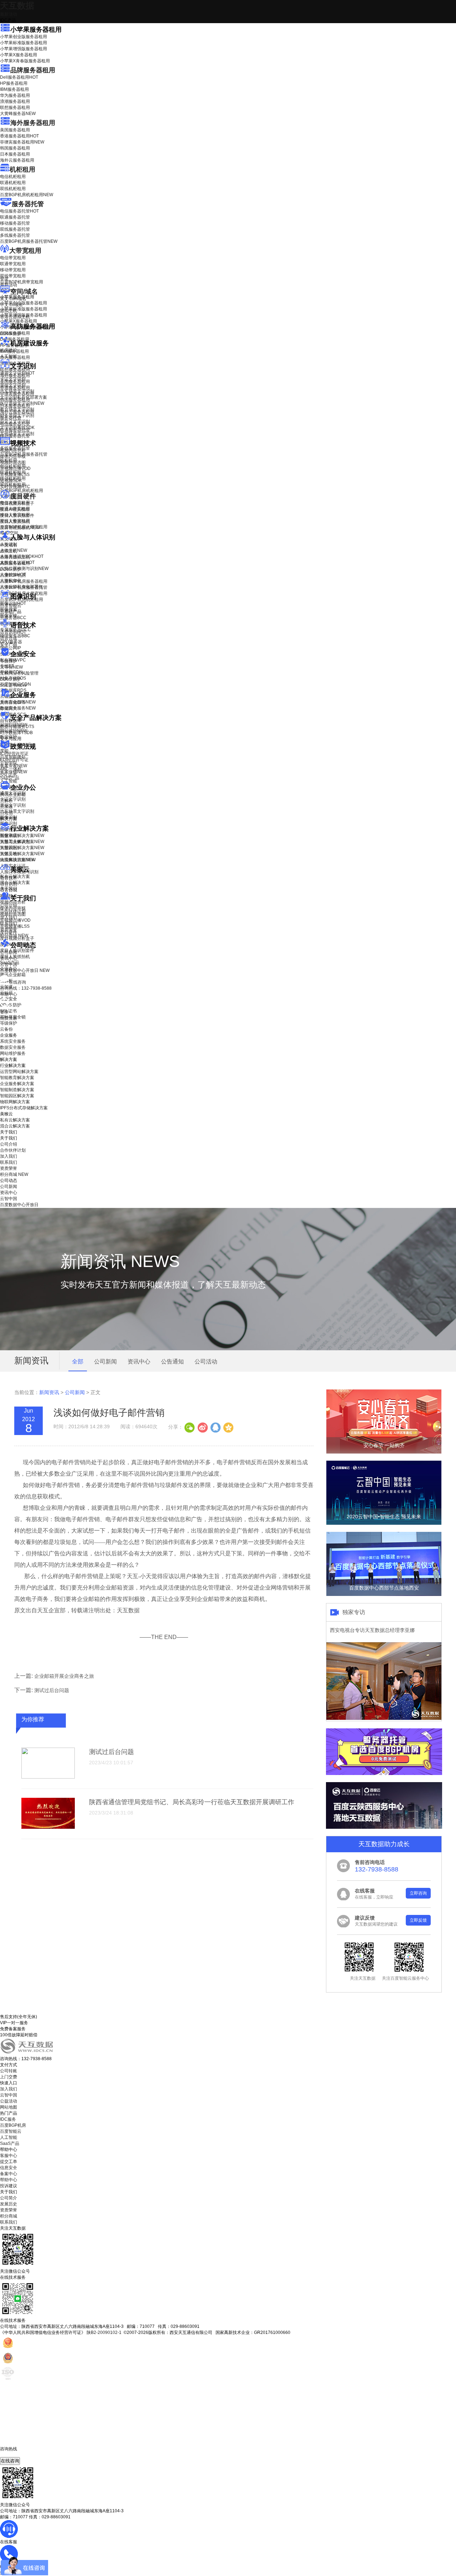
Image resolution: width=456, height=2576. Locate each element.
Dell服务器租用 (19, 77)
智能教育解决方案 (17, 1078)
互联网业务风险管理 (19, 673)
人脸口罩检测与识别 (24, 569)
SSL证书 (13, 685)
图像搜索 (9, 609)
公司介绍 (9, 905)
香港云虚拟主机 (15, 317)
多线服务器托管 (15, 235)
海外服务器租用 (33, 123)
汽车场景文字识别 (17, 391)
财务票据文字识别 (17, 415)
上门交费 (9, 2077)
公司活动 (206, 1362)
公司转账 (9, 2071)
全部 (78, 1362)
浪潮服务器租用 (15, 101)
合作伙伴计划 (13, 911)
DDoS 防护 (11, 334)
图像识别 (13, 603)
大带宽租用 (25, 251)
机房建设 (9, 350)
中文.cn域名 (11, 305)
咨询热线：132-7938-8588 (26, 988)
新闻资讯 (49, 1392)
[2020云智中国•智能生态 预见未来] (384, 1523)
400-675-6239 (14, 2455)
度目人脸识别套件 (17, 515)
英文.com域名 (13, 299)
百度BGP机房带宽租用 (22, 282)
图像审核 (9, 616)
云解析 (6, 801)
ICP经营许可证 (14, 754)
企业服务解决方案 (17, 1084)
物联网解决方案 (15, 1102)
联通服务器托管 (15, 217)
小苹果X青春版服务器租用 (25, 61)
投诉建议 (9, 2186)
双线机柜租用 (13, 189)
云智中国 (9, 964)
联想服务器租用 (15, 108)
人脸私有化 (11, 581)
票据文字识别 (13, 385)
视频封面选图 (13, 462)
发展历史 (9, 2204)
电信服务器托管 (19, 211)
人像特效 (13, 575)
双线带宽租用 (13, 276)
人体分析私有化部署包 (21, 587)
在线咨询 (10, 2461)
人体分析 (14, 550)
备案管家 (14, 766)
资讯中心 (9, 958)
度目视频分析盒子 (17, 503)
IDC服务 (8, 2119)
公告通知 (172, 1362)
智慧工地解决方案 (22, 854)
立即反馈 (418, 1920)
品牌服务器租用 (33, 70)
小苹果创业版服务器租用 (24, 37)
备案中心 (9, 2174)
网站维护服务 (13, 1053)
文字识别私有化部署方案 (24, 397)
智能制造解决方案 (17, 1090)
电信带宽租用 (13, 258)
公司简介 (9, 2198)
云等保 (11, 667)
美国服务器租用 (15, 130)
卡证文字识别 (13, 379)
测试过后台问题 (52, 1690)
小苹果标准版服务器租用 (24, 43)
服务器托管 (28, 204)
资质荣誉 (9, 930)
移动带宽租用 (13, 270)
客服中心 (9, 2156)
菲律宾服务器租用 (22, 142)
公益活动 (9, 2101)
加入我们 (9, 917)
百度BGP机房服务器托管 (29, 241)
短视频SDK (11, 481)
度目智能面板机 (20, 528)
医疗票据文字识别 (22, 403)
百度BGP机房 (13, 2125)
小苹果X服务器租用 (19, 55)
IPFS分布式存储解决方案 (24, 1108)
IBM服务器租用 (14, 89)
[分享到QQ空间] (228, 1427)
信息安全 (9, 2168)
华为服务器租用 (15, 95)
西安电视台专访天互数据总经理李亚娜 (372, 1630)
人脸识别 (9, 544)
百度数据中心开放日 (25, 970)
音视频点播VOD (15, 468)
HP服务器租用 (14, 83)
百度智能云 (11, 2131)
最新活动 (9, 14)
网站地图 (9, 2107)
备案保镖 (14, 772)
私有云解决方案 (15, 876)
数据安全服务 (18, 708)
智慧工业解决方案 (22, 842)
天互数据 (17, 6)
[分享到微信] (190, 1427)
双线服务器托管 (15, 229)
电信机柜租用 (13, 177)
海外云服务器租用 (17, 160)
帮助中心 (9, 994)
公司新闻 (9, 952)
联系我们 (9, 923)
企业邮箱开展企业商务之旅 (64, 1676)
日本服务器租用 (15, 154)
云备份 (6, 1029)
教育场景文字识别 (17, 409)
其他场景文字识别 (17, 434)
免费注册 (9, 1018)
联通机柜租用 (13, 183)
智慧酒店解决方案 (22, 836)
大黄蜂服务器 (18, 114)
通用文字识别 (17, 373)
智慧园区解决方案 (22, 848)
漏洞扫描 (14, 725)
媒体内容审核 (13, 456)
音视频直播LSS (15, 475)
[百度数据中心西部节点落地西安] (384, 1595)
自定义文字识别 (15, 422)
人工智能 (9, 356)
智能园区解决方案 (17, 1096)
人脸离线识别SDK (22, 556)
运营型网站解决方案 (19, 1072)
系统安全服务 (18, 702)
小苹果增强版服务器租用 (24, 49)
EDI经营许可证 (14, 760)
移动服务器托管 (15, 223)
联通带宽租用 (13, 264)
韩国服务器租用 (15, 148)
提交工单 (9, 2162)
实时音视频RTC (15, 487)
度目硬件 (23, 496)
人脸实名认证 (17, 562)
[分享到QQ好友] (215, 1427)
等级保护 (9, 661)
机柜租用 (22, 169)
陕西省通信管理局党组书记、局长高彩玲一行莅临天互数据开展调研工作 (192, 1802)
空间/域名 (24, 292)
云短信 (6, 813)
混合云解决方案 (15, 883)
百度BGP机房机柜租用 (27, 195)
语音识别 (13, 632)
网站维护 (14, 731)
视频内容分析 (13, 450)
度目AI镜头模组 (15, 509)
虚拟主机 (9, 311)
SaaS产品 (10, 778)
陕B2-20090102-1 (104, 2332)
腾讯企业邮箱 (13, 795)
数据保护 (9, 737)
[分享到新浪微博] (202, 1427)
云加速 (6, 807)
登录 (4, 1012)
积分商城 (14, 936)
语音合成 (9, 638)
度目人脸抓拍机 (15, 522)
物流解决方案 (18, 860)
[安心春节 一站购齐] (384, 1452)
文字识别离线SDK (17, 428)
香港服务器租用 (19, 136)
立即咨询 (418, 1893)
